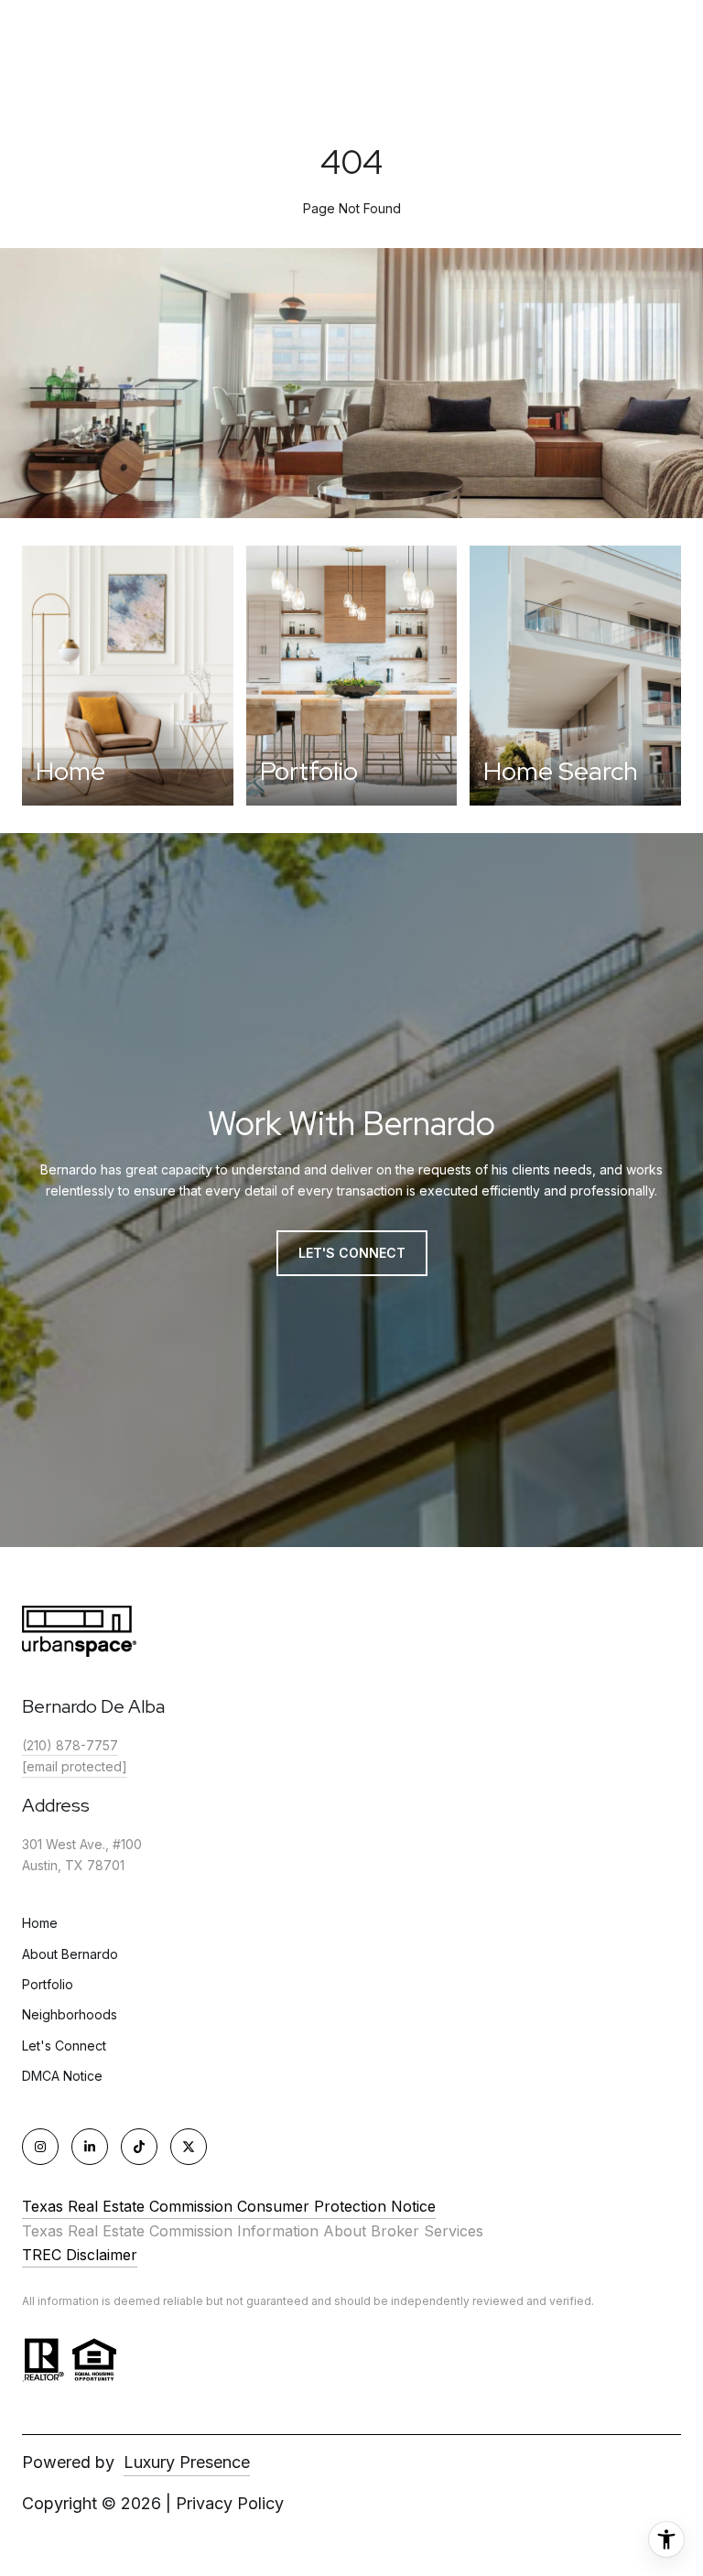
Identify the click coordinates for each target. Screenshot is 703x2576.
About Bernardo (70, 1954)
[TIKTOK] (139, 2147)
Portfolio (48, 1984)
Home (40, 1923)
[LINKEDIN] (90, 2147)
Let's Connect (64, 2046)
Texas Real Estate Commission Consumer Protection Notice (229, 2206)
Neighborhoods (70, 2014)
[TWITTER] (189, 2147)
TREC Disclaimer (80, 2255)
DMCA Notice (62, 2076)
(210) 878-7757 (70, 1745)
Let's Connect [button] (352, 1253)
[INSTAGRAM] (40, 2147)
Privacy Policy (230, 2503)
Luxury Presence (187, 2462)
